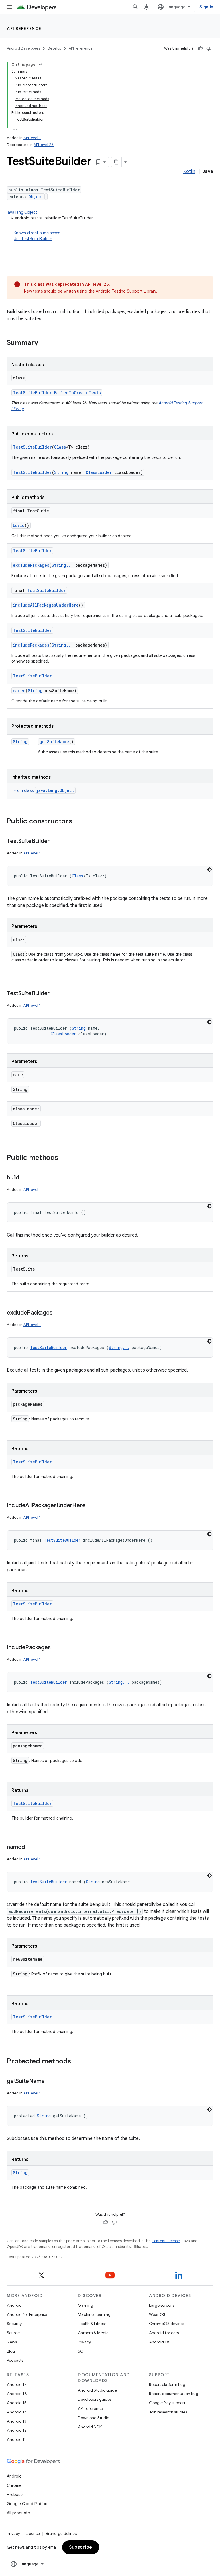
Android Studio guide (97, 2390)
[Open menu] (9, 7)
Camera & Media (93, 2333)
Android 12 (17, 2430)
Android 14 (17, 2412)
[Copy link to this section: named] (31, 1847)
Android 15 (17, 2403)
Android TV (159, 2342)
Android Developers (23, 48)
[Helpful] (200, 48)
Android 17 (17, 2384)
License (33, 2534)
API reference (24, 28)
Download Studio (94, 2418)
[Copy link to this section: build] (25, 1178)
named (19, 691)
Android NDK (90, 2427)
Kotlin (189, 172)
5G (81, 2351)
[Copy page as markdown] (117, 162)
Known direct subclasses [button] (37, 236)
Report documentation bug (174, 2394)
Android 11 (16, 2439)
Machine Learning (94, 2314)
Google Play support (167, 2403)
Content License (166, 2241)
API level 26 (44, 145)
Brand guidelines (61, 2534)
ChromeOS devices (167, 2324)
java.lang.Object (22, 212)
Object (36, 197)
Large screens (162, 2305)
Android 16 (17, 2394)
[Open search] (135, 7)
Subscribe (81, 2547)
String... (62, 565)
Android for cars (164, 2333)
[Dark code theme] (209, 870)
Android (14, 2305)
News (12, 2342)
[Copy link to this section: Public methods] (64, 1158)
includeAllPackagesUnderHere (46, 605)
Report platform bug (167, 2384)
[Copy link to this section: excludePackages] (58, 1313)
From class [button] (44, 790)
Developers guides (95, 2399)
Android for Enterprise (27, 2314)
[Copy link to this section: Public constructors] (78, 822)
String (61, 472)
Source (13, 2333)
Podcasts (15, 2360)
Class (60, 447)
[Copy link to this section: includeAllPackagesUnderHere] (91, 1506)
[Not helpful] (209, 48)
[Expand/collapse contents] (40, 65)
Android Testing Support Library (126, 291)
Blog (11, 2351)
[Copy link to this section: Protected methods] (77, 2062)
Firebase (15, 2495)
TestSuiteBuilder (32, 447)
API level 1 (32, 138)
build (19, 525)
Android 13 (17, 2421)
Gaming (86, 2305)
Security (14, 2324)
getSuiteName (54, 742)
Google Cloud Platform (28, 2504)
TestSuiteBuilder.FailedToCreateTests (57, 393)
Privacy (84, 2342)
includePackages (31, 645)
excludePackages (31, 565)
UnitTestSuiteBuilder (33, 239)
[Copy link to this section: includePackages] (56, 1648)
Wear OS (157, 2314)
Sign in (206, 7)
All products (18, 2513)
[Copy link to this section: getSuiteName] (50, 2082)
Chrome (14, 2485)
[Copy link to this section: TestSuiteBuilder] (55, 842)
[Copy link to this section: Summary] (44, 343)
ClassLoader (99, 472)
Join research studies (168, 2412)
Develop (54, 48)
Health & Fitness (92, 2324)
